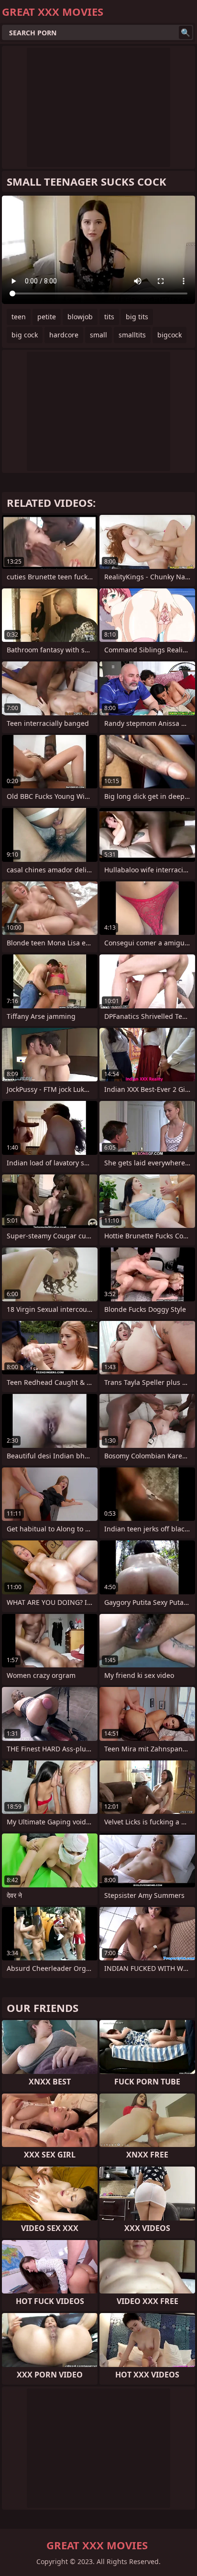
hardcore (64, 335)
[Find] (186, 32)
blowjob (80, 317)
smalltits (132, 335)
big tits (137, 317)
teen (19, 317)
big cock (25, 335)
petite (47, 317)
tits (109, 317)
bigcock (170, 335)
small (98, 335)
